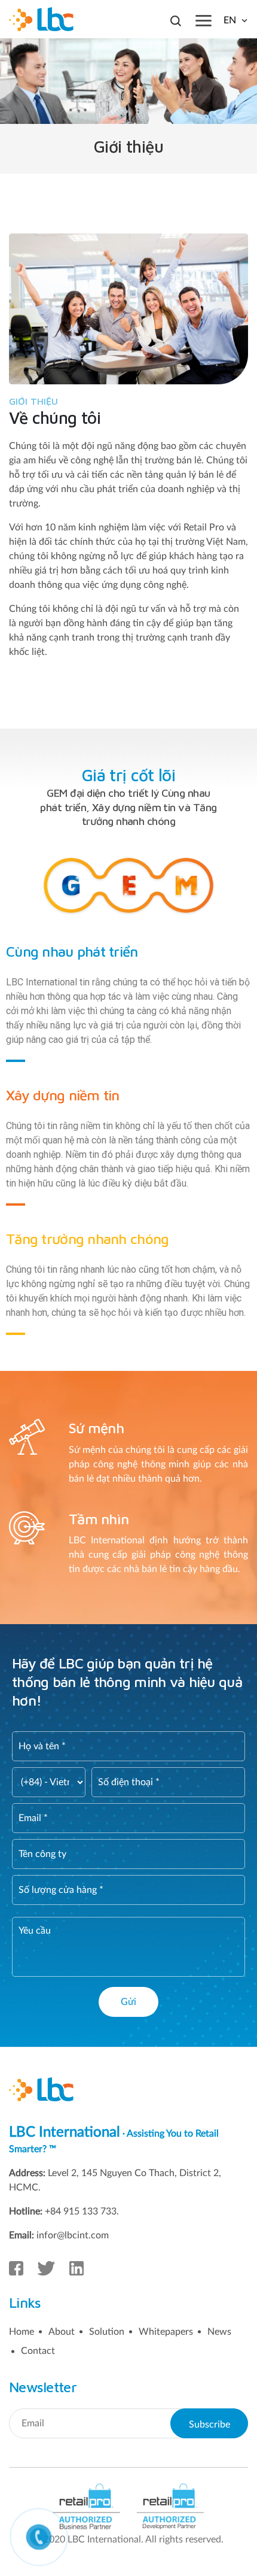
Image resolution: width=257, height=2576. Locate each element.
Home (22, 2332)
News (219, 2332)
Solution (107, 2332)
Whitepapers (166, 2332)
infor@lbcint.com (73, 2235)
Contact (38, 2351)
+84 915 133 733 (81, 2211)
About (62, 2332)
